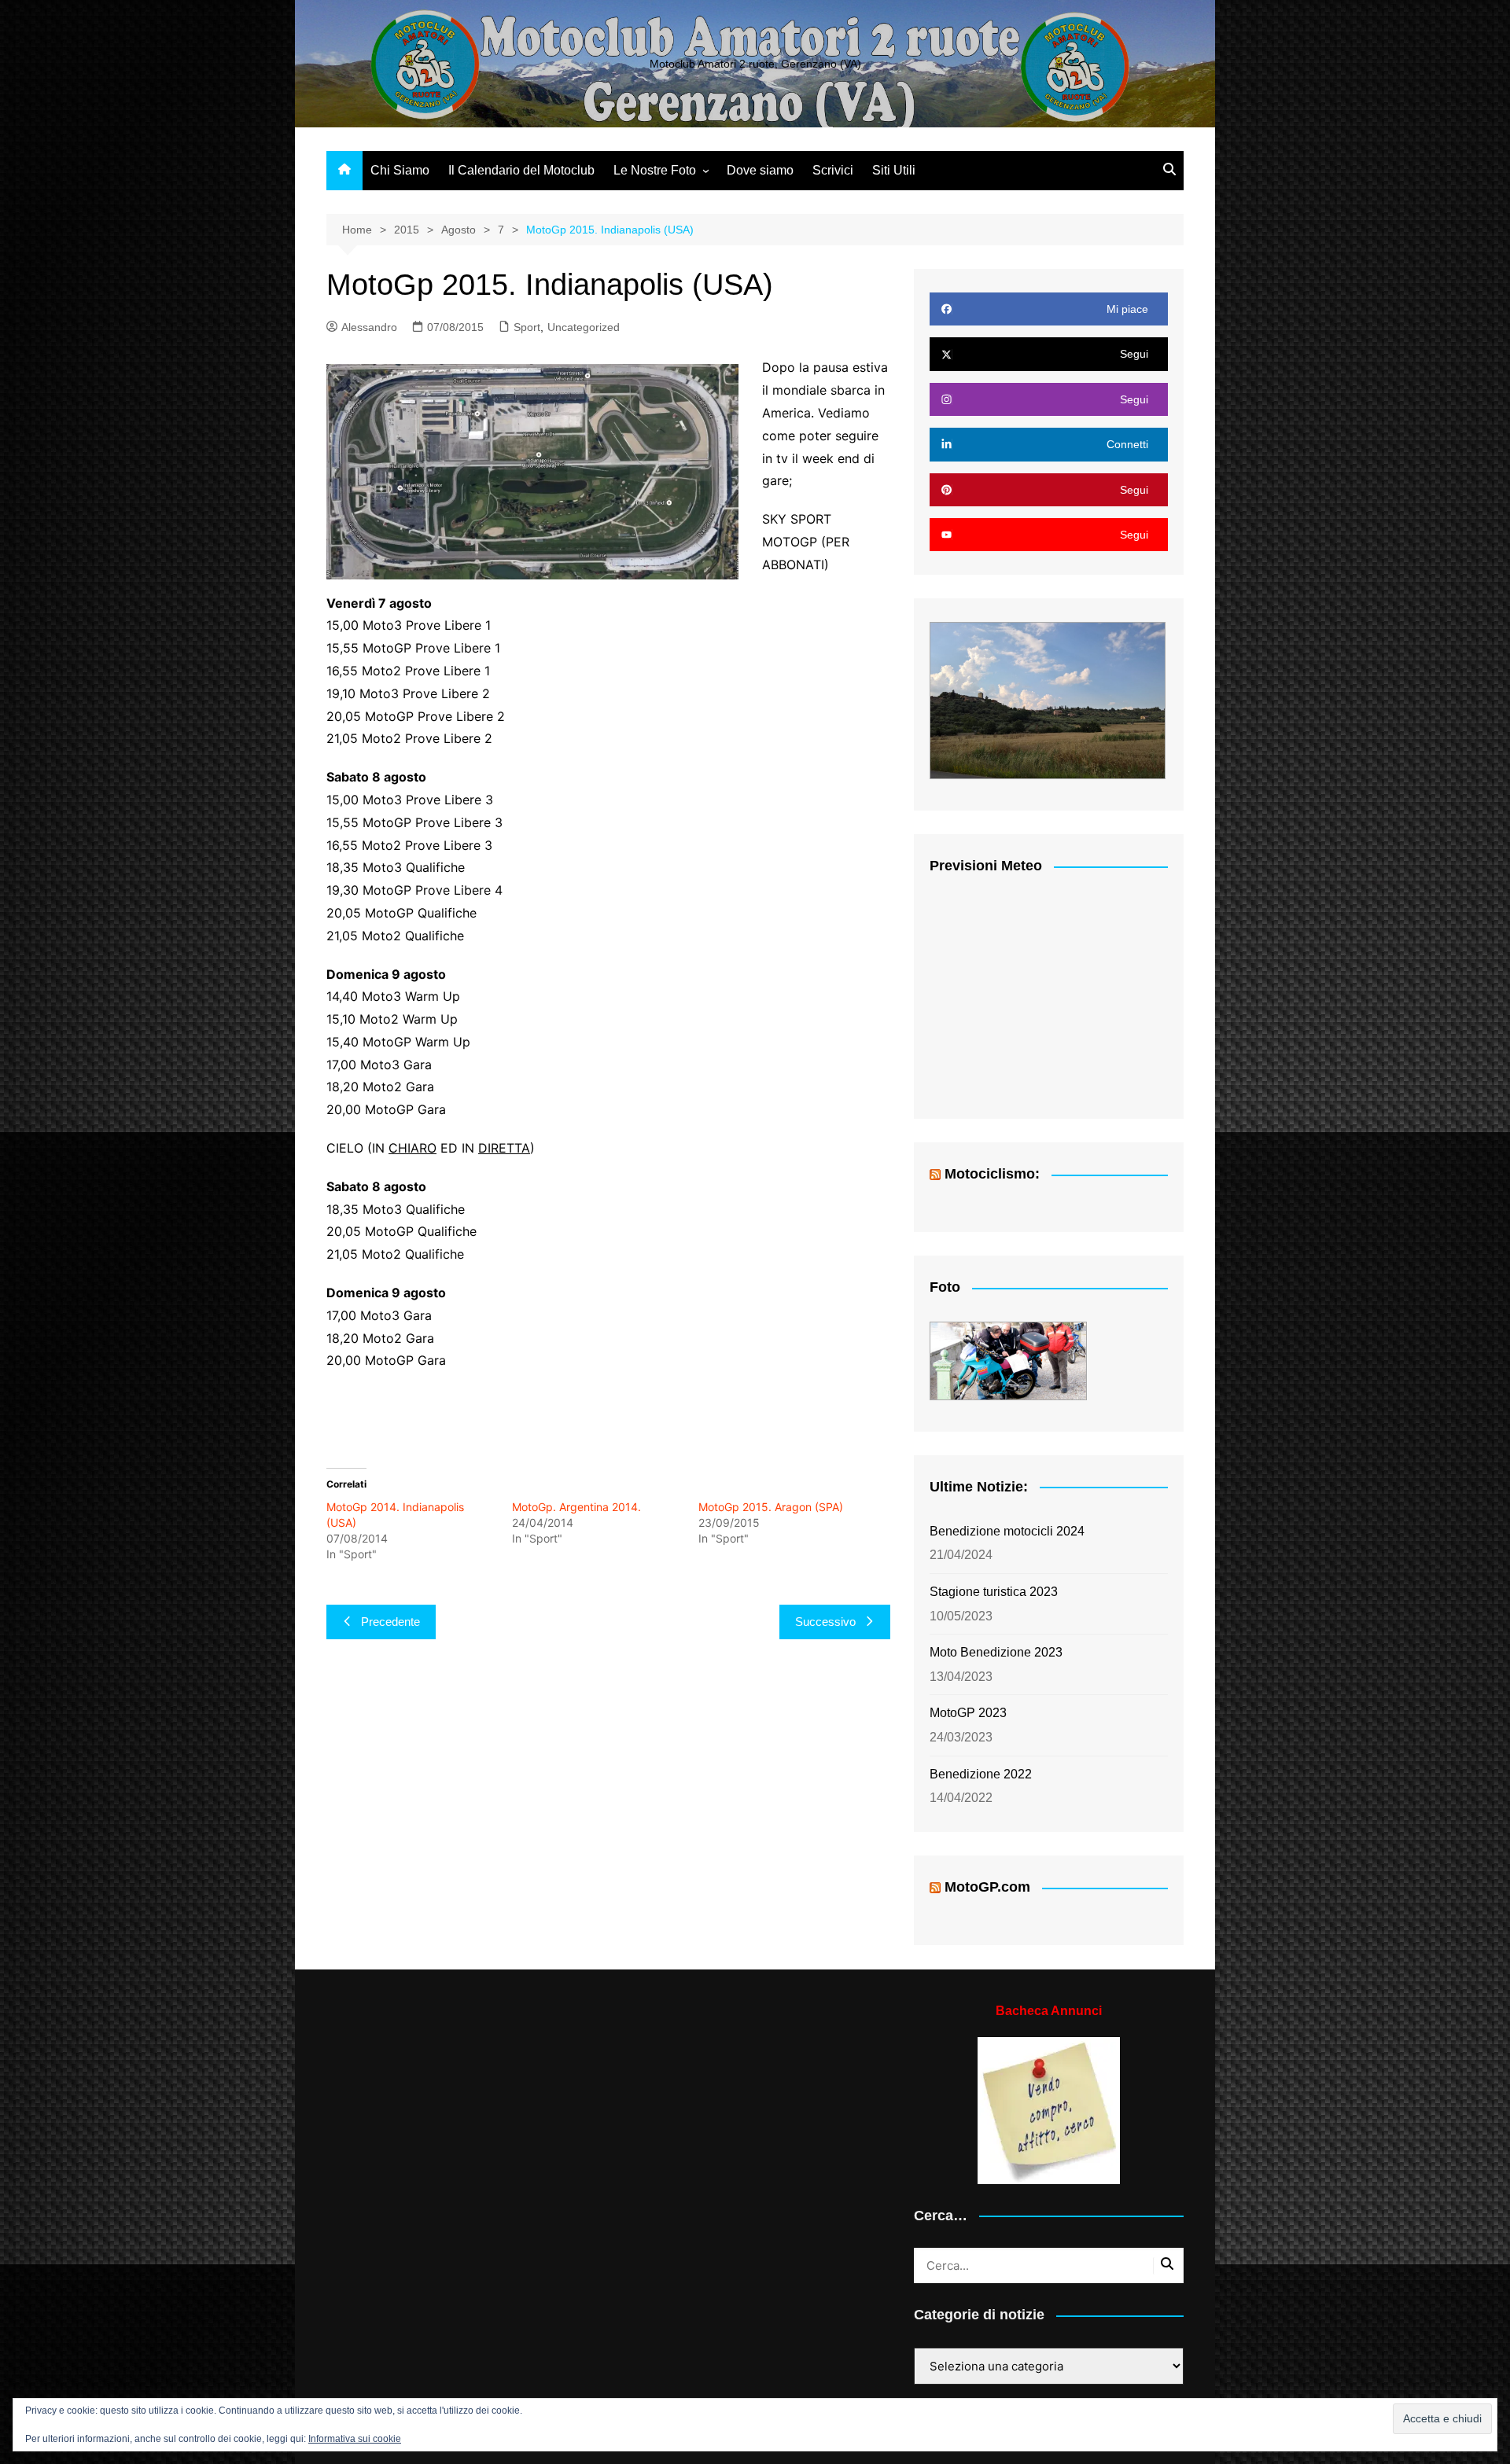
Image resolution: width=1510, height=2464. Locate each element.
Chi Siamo (400, 170)
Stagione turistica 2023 (994, 1592)
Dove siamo (760, 170)
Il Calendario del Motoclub (521, 170)
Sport (527, 327)
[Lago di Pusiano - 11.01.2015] (1008, 1361)
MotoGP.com (987, 1887)
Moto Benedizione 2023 (996, 1652)
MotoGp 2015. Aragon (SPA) (771, 1507)
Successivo (825, 1622)
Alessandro (369, 327)
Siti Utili (894, 170)
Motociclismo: (992, 1174)
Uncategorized (584, 327)
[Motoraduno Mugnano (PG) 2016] (1048, 701)
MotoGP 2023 (968, 1713)
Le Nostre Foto (655, 170)
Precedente (390, 1622)
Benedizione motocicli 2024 (1007, 1531)
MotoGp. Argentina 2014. (576, 1507)
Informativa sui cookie (355, 2439)
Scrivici (833, 170)
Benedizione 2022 (981, 1774)
